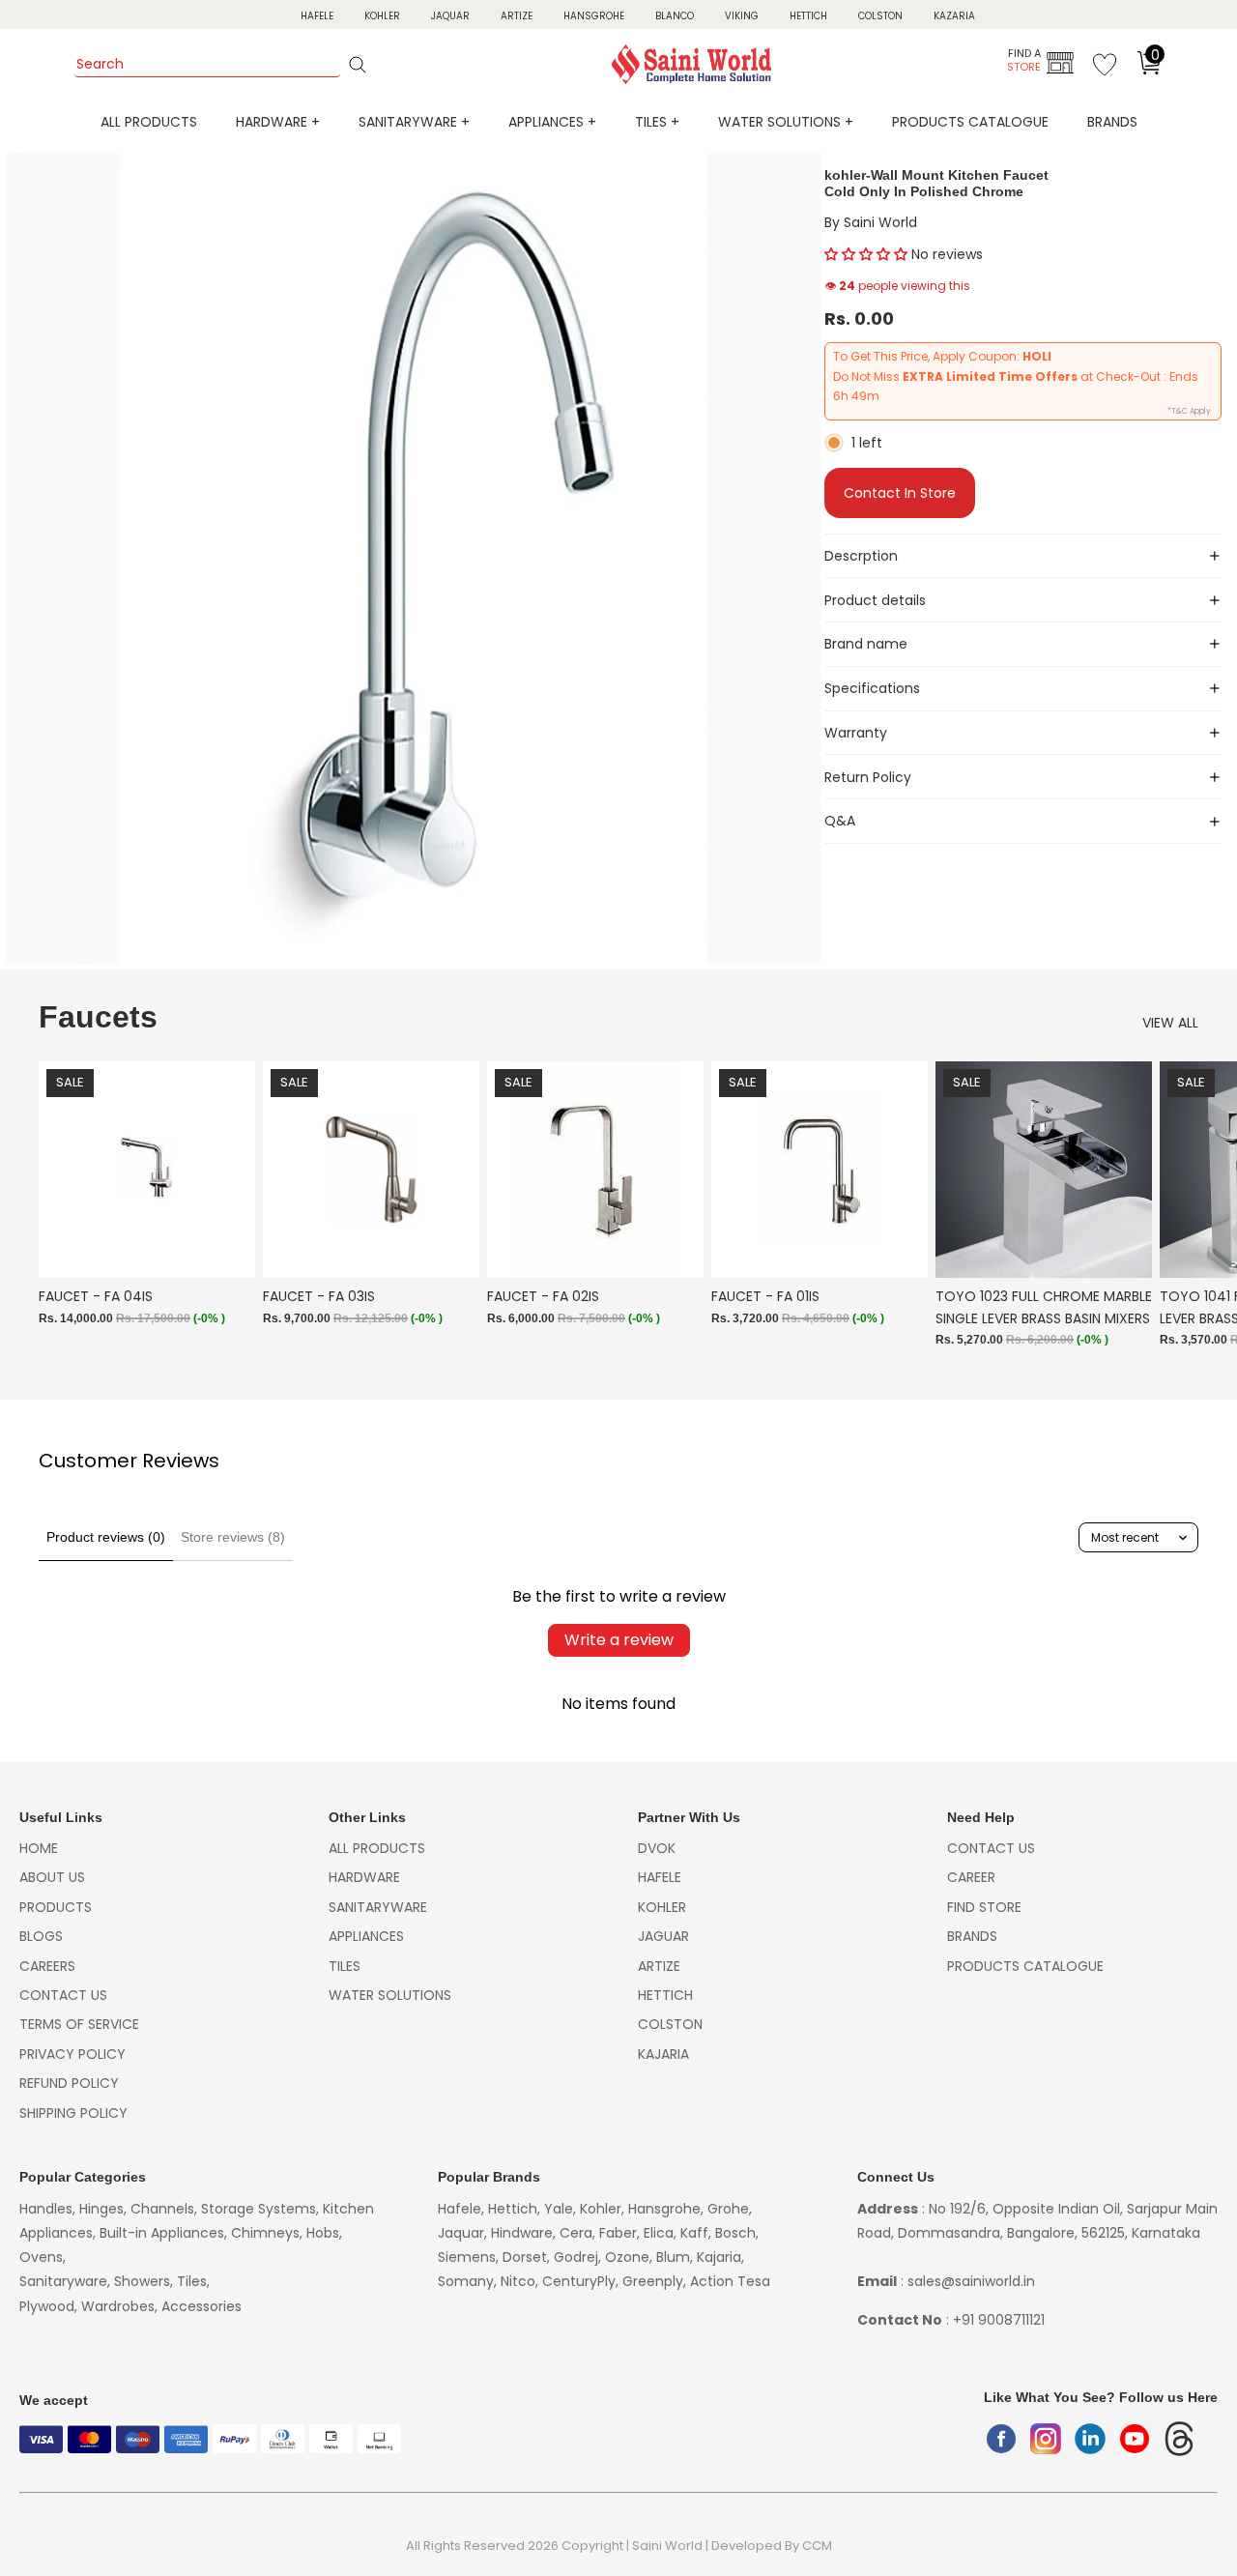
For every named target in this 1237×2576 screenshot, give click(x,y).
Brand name (866, 644)
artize (659, 1966)
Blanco (675, 16)
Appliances (366, 1936)
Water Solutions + (786, 122)
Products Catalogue (970, 122)
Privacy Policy (72, 2054)
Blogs (41, 1936)
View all (1170, 1023)
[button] (866, 254)
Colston (880, 16)
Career (971, 1877)
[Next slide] (1177, 1215)
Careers (47, 1966)
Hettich (808, 16)
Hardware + (278, 122)
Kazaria (954, 16)
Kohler (382, 16)
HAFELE (317, 16)
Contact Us (63, 1995)
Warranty (856, 733)
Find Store (984, 1907)
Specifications (872, 688)
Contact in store (900, 493)
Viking (742, 16)
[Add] (225, 1249)
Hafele (660, 1877)
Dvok (657, 1848)
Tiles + (657, 122)
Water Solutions (390, 1995)
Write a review (619, 1640)
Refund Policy (69, 2083)
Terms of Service (79, 2024)
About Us (52, 1877)
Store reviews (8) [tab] (233, 1537)
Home (39, 1848)
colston (670, 2024)
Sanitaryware (378, 1907)
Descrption (861, 556)
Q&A (840, 821)
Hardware (364, 1877)
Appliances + (552, 122)
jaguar (663, 1936)
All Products (149, 122)
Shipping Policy (73, 2113)
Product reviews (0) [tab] (106, 1537)
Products (56, 1907)
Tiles (345, 1966)
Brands (1112, 122)
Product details (875, 600)
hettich (665, 1995)
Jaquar (450, 16)
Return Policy (868, 777)
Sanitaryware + (414, 122)
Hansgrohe (594, 16)
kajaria (663, 2054)
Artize (517, 16)
